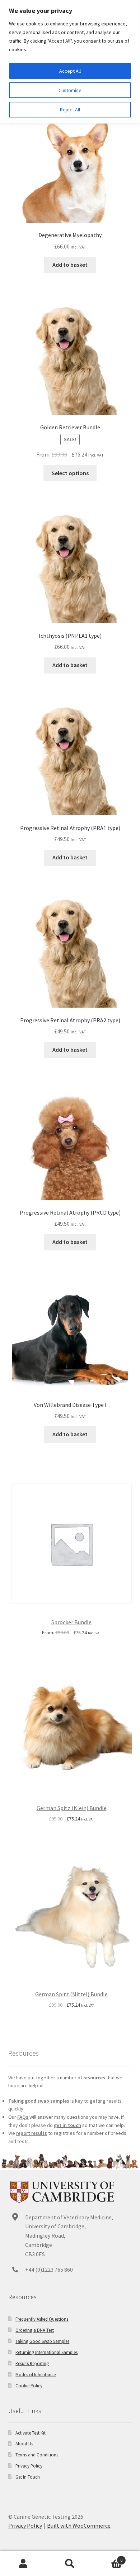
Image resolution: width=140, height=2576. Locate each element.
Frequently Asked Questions (42, 2319)
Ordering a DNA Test (35, 2330)
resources (94, 2078)
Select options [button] (70, 473)
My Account (23, 2564)
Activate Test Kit (31, 2433)
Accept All (70, 71)
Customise (70, 90)
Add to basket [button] (70, 265)
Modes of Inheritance (36, 2374)
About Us (24, 2444)
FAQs (23, 2117)
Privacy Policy (29, 2466)
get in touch (67, 2125)
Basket (108, 2558)
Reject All (70, 110)
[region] (70, 62)
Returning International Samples (46, 2352)
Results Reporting (32, 2363)
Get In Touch (28, 2477)
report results (32, 2133)
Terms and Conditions (37, 2455)
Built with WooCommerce (79, 2526)
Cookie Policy (29, 2386)
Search (70, 2564)
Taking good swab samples (39, 2101)
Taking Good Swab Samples (42, 2341)
